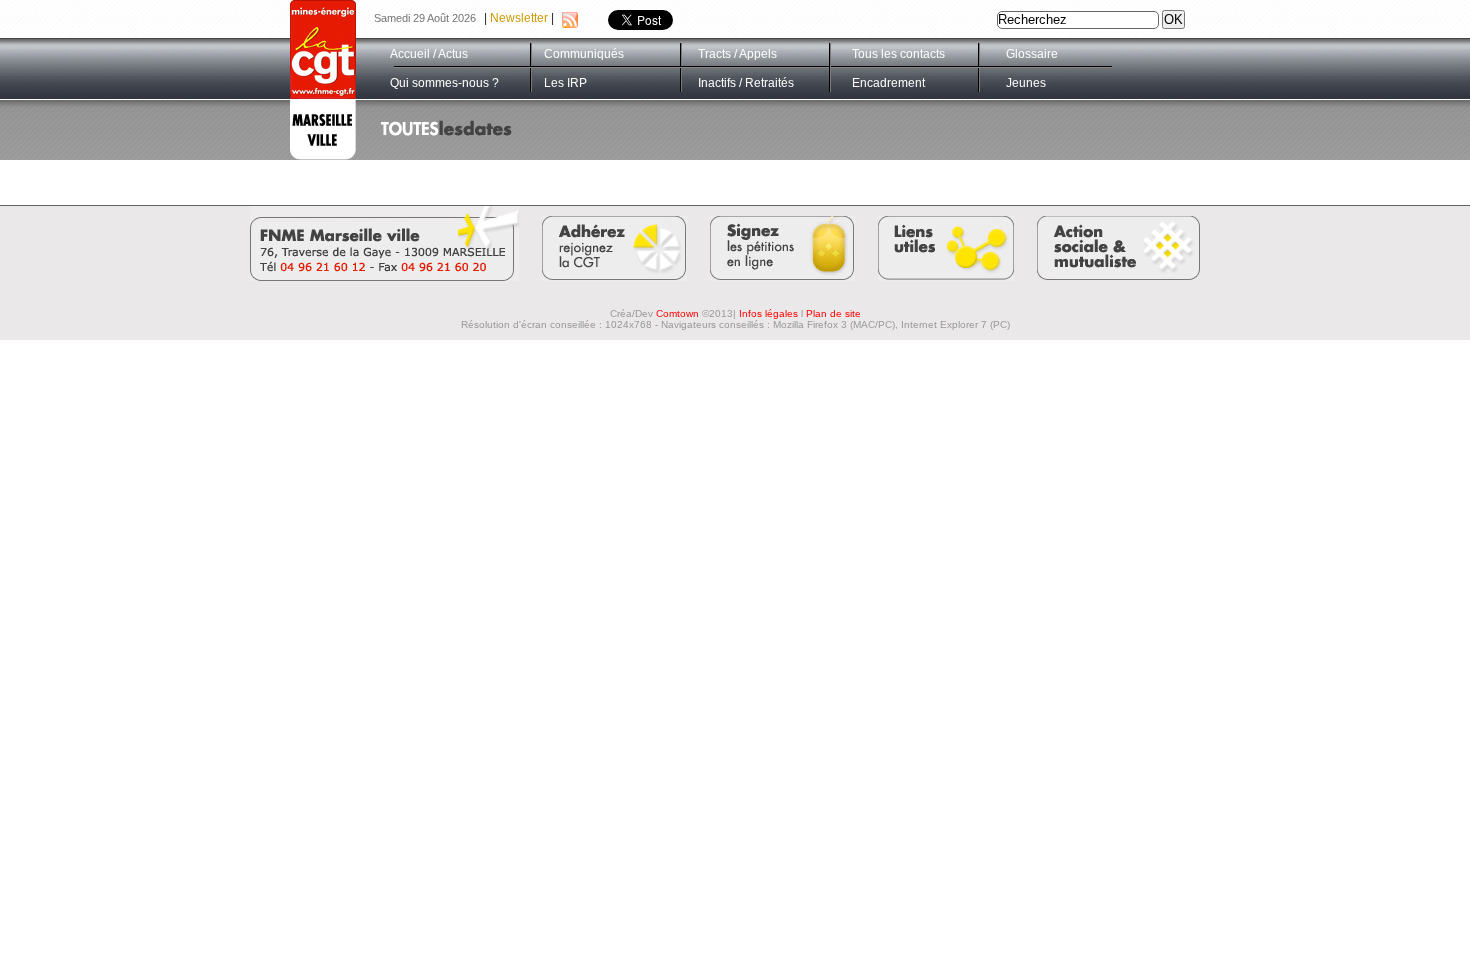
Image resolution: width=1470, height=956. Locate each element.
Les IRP (565, 83)
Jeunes (1026, 83)
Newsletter (519, 18)
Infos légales (768, 313)
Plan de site (833, 313)
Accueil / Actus (429, 54)
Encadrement (888, 83)
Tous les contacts (898, 54)
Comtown (677, 313)
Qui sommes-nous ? (444, 83)
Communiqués (584, 54)
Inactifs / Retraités (746, 83)
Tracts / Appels (737, 54)
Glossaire (1032, 54)
